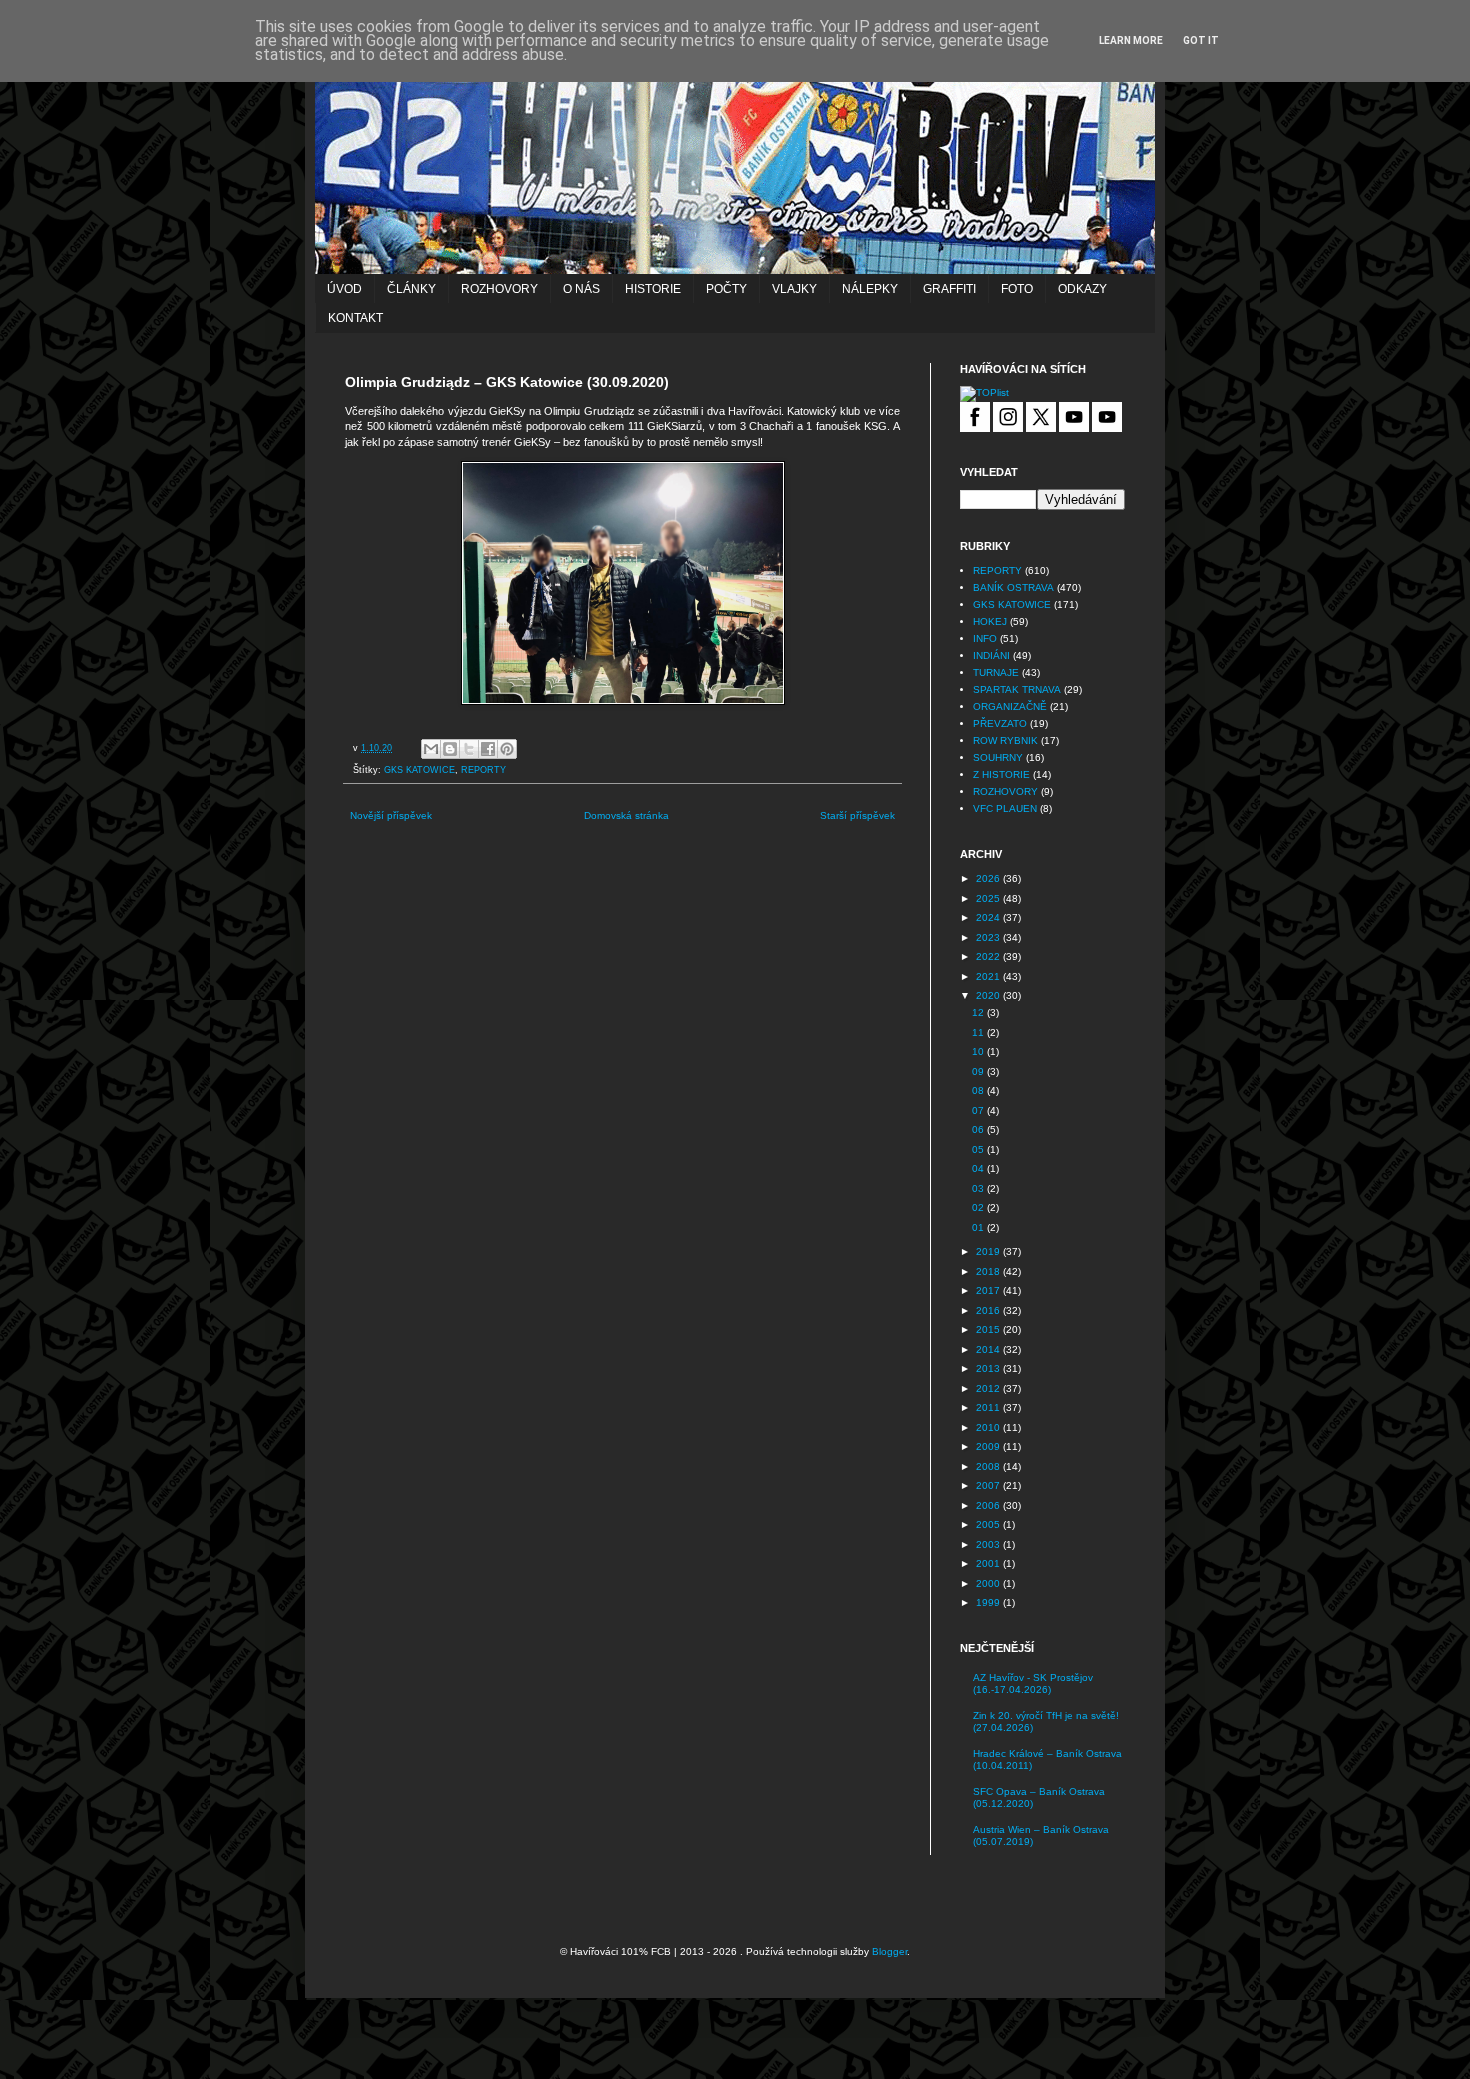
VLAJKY (794, 289)
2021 (989, 976)
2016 (989, 1310)
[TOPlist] (984, 392)
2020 (989, 995)
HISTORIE (653, 289)
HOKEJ (990, 621)
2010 (989, 1427)
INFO (985, 638)
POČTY (726, 289)
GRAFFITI (949, 289)
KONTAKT (355, 318)
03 (979, 1188)
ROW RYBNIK (1005, 740)
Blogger (889, 1951)
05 (979, 1149)
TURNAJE (996, 672)
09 (979, 1071)
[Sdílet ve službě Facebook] (488, 749)
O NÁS (581, 289)
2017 (989, 1290)
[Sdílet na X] (469, 749)
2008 (989, 1466)
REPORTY (483, 770)
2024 (989, 917)
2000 (989, 1583)
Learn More (1131, 40)
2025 (989, 898)
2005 (989, 1524)
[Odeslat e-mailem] (431, 749)
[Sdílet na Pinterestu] (507, 749)
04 (979, 1168)
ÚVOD (344, 289)
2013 (989, 1368)
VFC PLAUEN (1005, 808)
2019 (989, 1251)
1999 (989, 1602)
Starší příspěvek (857, 815)
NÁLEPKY (870, 289)
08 (979, 1090)
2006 (989, 1505)
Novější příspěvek (391, 815)
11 (979, 1032)
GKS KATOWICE (419, 770)
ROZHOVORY (499, 289)
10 (979, 1051)
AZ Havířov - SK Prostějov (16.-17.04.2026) (1033, 1683)
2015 (989, 1329)
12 (979, 1012)
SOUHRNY (998, 757)
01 (979, 1227)
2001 (989, 1563)
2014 (989, 1349)
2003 (989, 1544)
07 (979, 1110)
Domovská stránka (626, 815)
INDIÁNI (991, 655)
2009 (989, 1446)
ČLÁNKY (411, 289)
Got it (1201, 40)
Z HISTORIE (1001, 774)
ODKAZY (1082, 289)
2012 (989, 1388)
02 (979, 1207)
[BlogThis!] (450, 749)
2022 (989, 956)
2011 (989, 1407)
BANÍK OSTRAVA (1013, 587)
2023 (989, 937)
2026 (989, 878)
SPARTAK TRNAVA (1017, 689)
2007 (989, 1485)
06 (979, 1129)
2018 (989, 1271)
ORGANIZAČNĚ (1010, 706)
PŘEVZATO (1000, 723)
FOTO (1017, 289)
